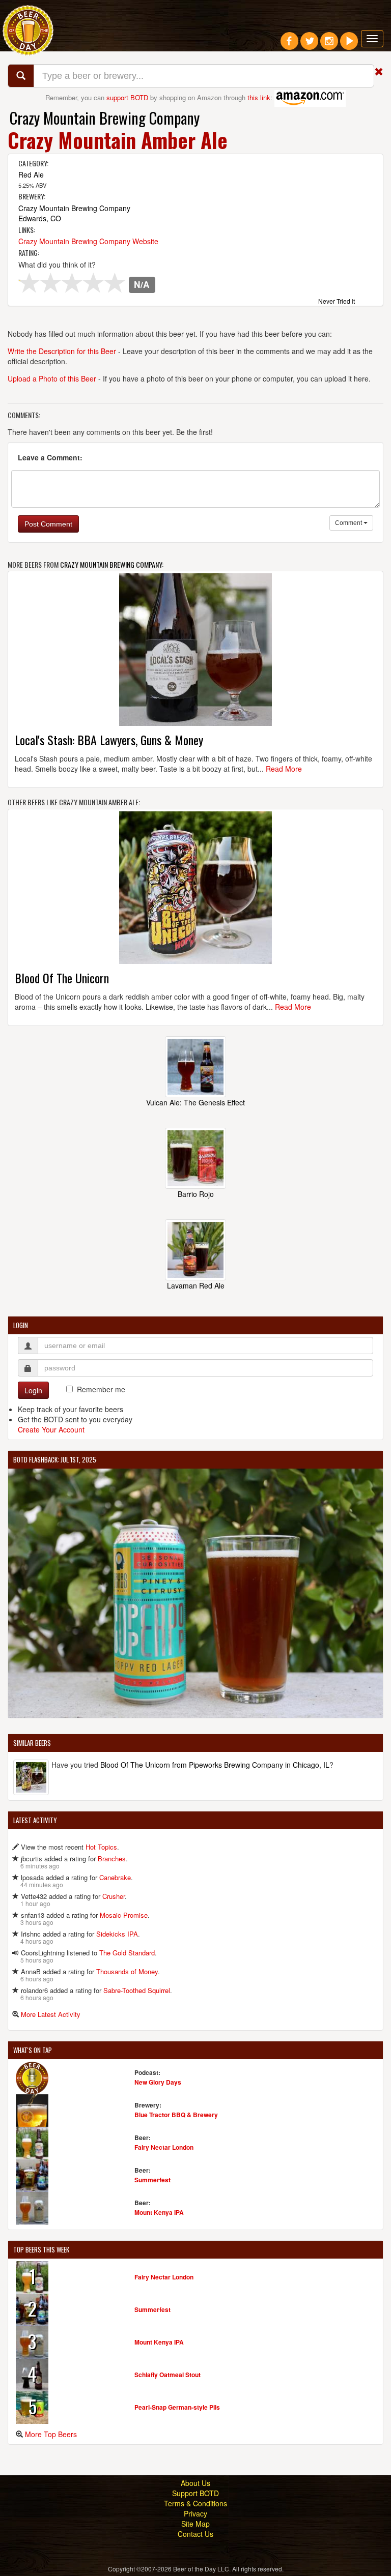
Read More (284, 769)
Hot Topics (101, 1847)
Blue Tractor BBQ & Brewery (176, 2115)
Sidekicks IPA (117, 1934)
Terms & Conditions (195, 2503)
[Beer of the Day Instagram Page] (329, 45)
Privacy (195, 2513)
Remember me (101, 1389)
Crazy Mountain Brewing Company (105, 118)
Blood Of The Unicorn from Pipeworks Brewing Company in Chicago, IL (215, 1765)
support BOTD (127, 97)
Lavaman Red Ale (196, 1285)
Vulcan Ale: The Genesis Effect (195, 1102)
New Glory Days (158, 2082)
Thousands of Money (127, 1971)
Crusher (114, 1896)
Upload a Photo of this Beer (52, 378)
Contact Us (195, 2534)
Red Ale (31, 174)
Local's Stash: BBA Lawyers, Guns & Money (109, 740)
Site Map (195, 2524)
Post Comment (48, 524)
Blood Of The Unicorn (62, 978)
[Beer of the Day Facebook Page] (289, 45)
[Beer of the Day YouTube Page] (349, 45)
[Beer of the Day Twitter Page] (309, 45)
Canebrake (115, 1877)
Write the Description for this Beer (62, 351)
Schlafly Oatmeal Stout (167, 2375)
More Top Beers (51, 2434)
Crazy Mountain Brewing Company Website (88, 241)
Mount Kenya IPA (159, 2212)
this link (259, 97)
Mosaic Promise (124, 1915)
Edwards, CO (40, 218)
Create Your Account (51, 1429)
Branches (112, 1858)
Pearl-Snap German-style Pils (177, 2407)
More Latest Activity (51, 2014)
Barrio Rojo (196, 1194)
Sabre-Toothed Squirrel (137, 1990)
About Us (195, 2483)
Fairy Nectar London (164, 2147)
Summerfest (152, 2180)
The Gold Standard (127, 1953)
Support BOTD (195, 2493)
